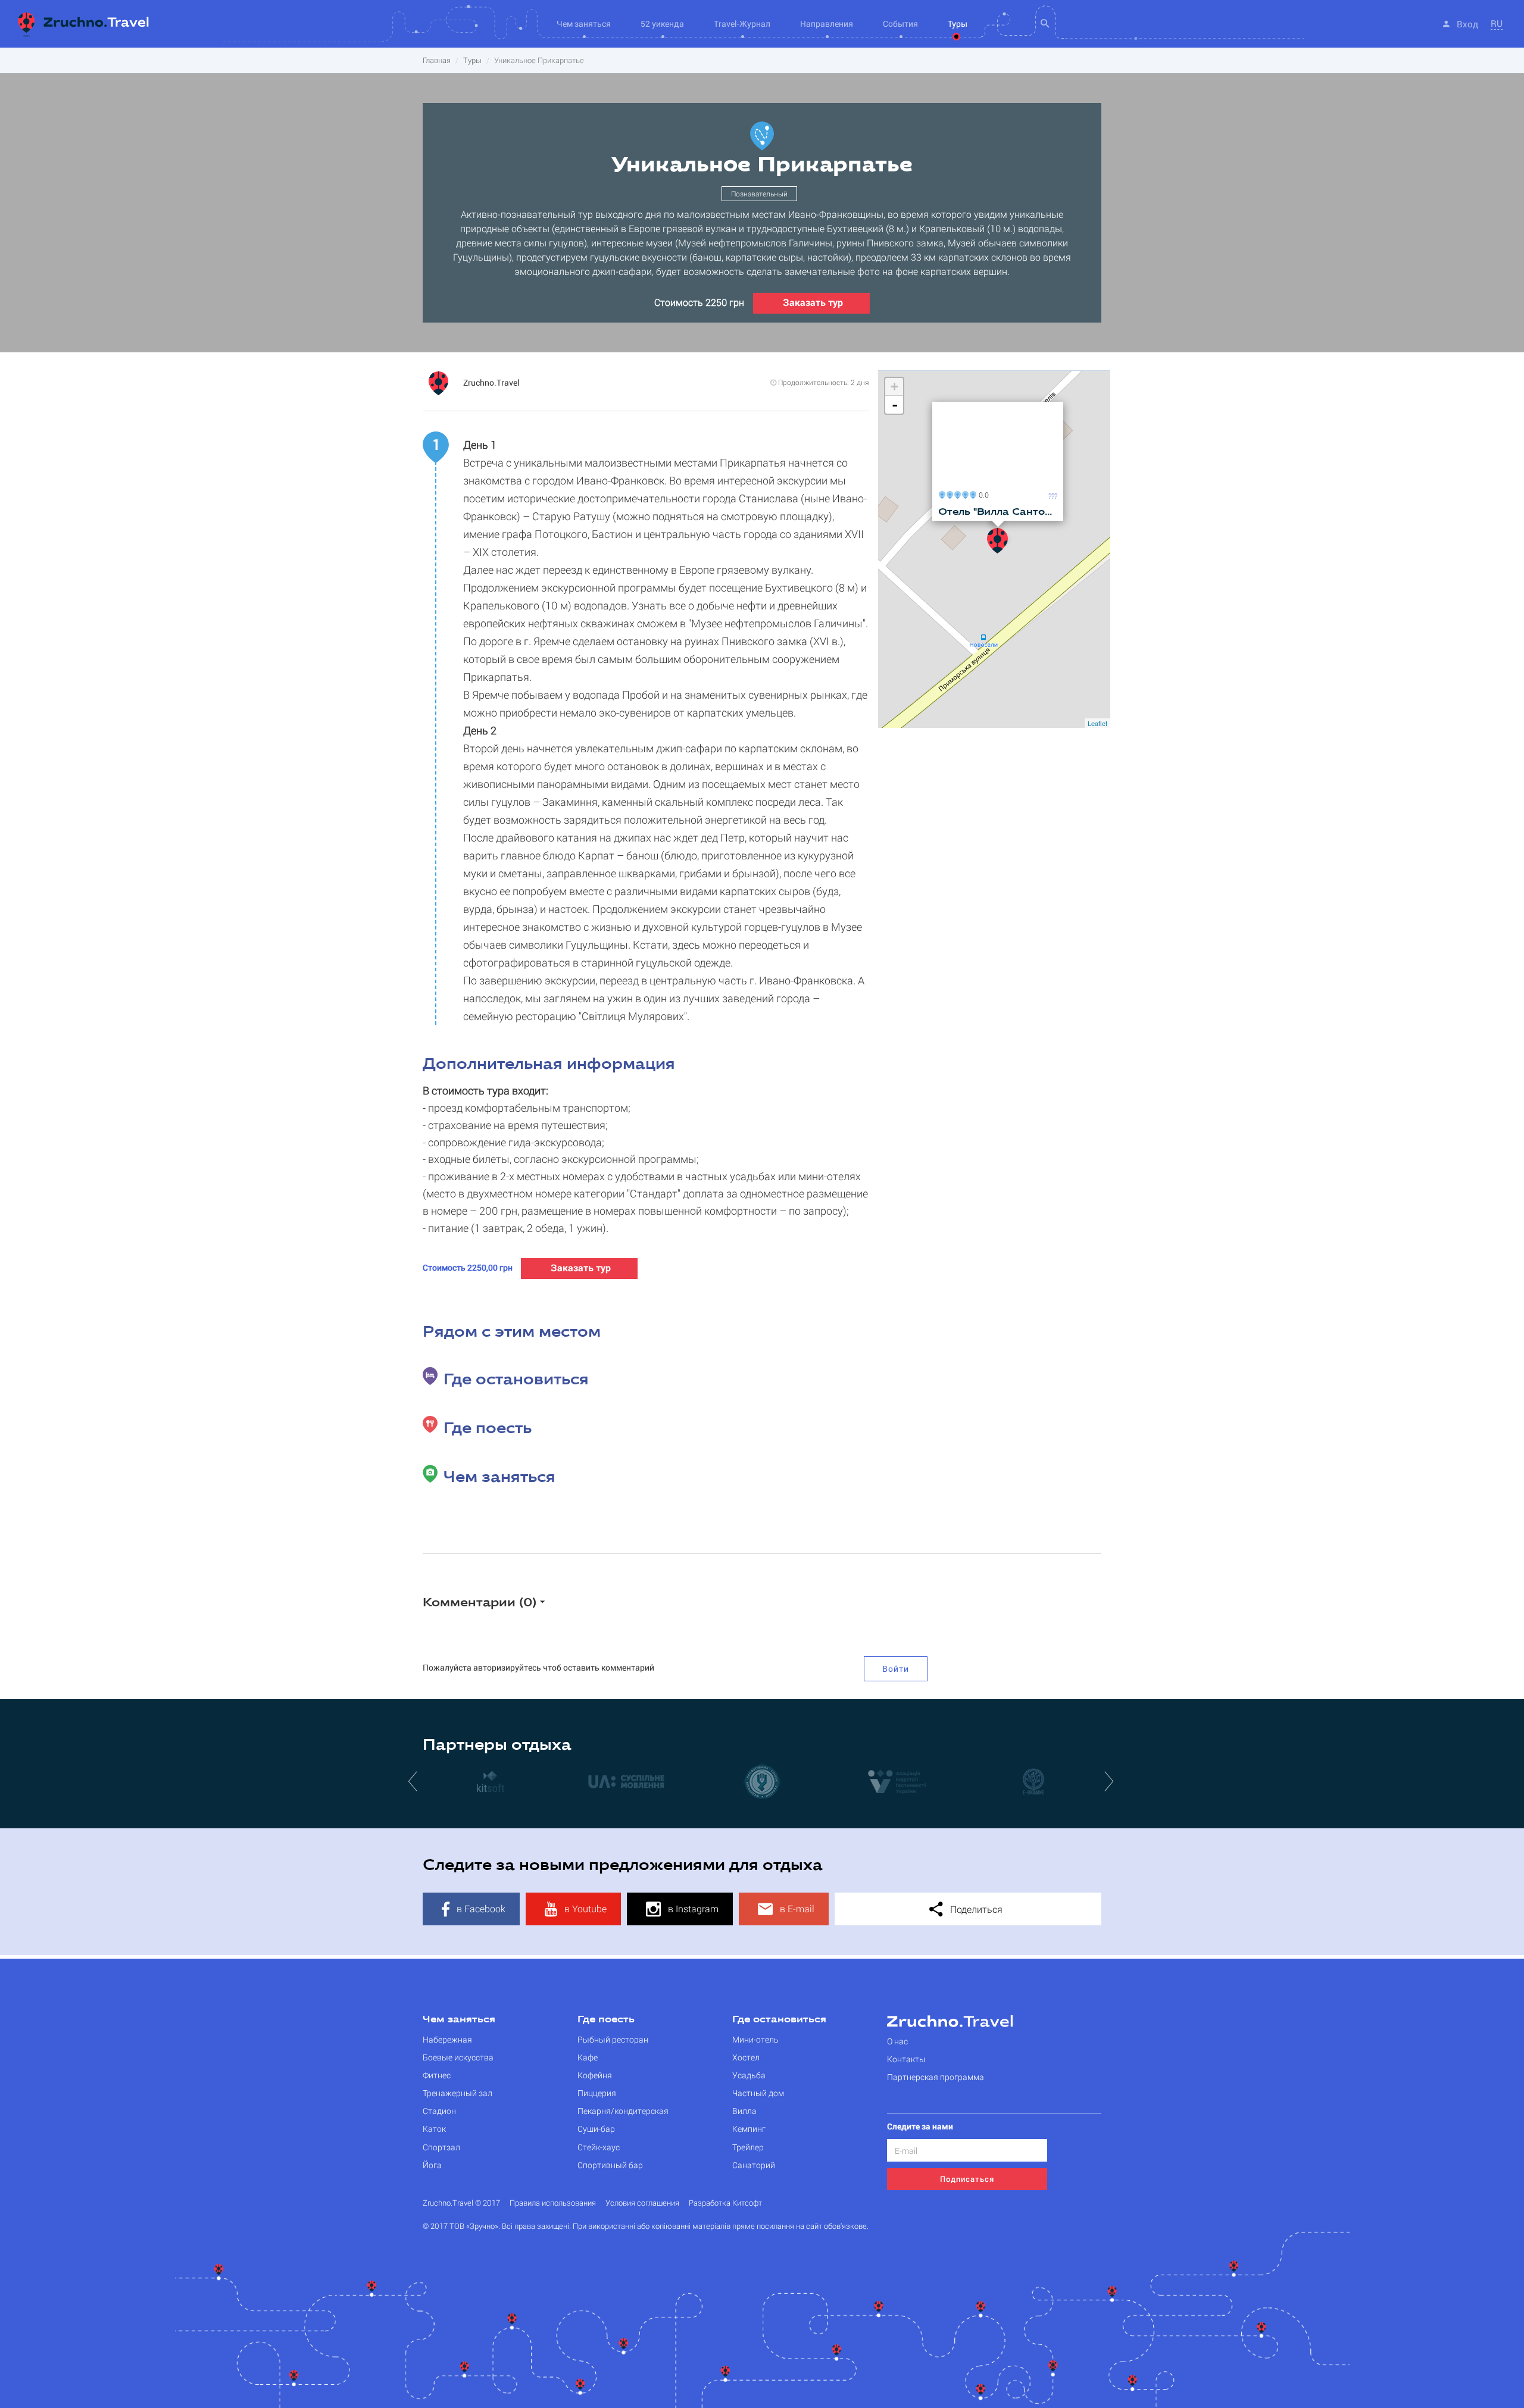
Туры (958, 24)
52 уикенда (662, 24)
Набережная (447, 2039)
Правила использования (553, 2203)
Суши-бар (596, 2129)
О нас (897, 2041)
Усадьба (749, 2075)
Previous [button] (414, 1781)
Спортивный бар (610, 2165)
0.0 (982, 494)
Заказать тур (813, 302)
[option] (491, 1781)
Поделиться (975, 1909)
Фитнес (437, 2075)
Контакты (906, 2059)
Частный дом (758, 2093)
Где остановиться (779, 2020)
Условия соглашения (642, 2203)
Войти (896, 1669)
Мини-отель (755, 2039)
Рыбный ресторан (613, 2039)
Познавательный (759, 193)
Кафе (588, 2057)
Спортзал (441, 2147)
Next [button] (1110, 1781)
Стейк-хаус (599, 2147)
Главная (437, 60)
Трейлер (748, 2147)
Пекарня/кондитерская (623, 2111)
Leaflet (1097, 723)
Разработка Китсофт (725, 2203)
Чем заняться (459, 2020)
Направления (827, 24)
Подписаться (967, 2179)
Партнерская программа (936, 2077)
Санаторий (754, 2165)
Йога (432, 2165)
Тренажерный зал (457, 2093)
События (900, 24)
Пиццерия (597, 2093)
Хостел (746, 2057)
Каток (434, 2129)
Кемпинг (749, 2129)
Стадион (439, 2111)
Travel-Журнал (742, 24)
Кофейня (595, 2075)
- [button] (895, 405)
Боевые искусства (458, 2057)
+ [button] (894, 387)
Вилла (744, 2111)
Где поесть (606, 2020)
